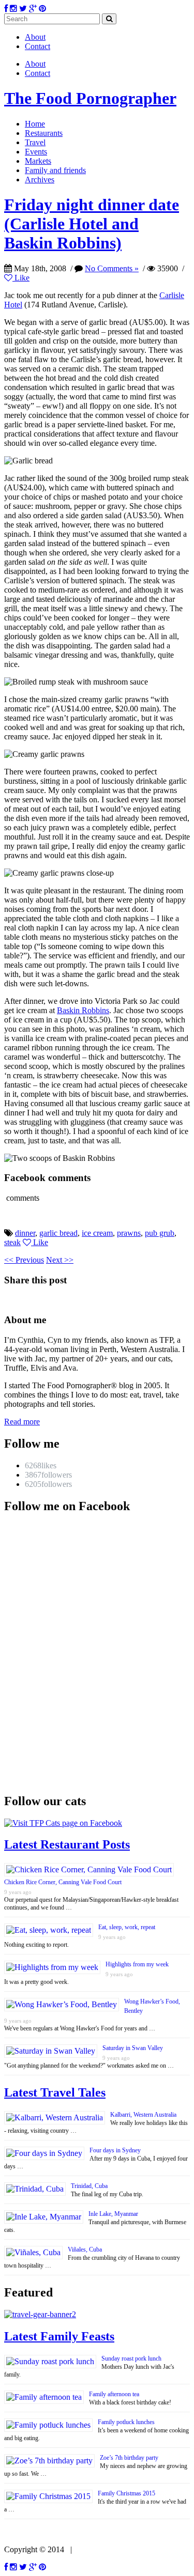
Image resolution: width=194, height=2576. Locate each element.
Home (35, 124)
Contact (38, 46)
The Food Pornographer (90, 98)
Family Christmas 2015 (126, 2493)
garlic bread (58, 1233)
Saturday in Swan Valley (133, 2048)
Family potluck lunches (126, 2422)
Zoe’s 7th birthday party (129, 2458)
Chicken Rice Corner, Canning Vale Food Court (63, 1882)
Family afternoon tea (114, 2394)
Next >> (60, 1260)
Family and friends (55, 170)
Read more (22, 1422)
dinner (25, 1233)
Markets (38, 161)
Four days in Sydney (115, 2150)
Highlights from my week (137, 1964)
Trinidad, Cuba (89, 2186)
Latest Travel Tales (55, 2092)
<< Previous (24, 1260)
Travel (35, 142)
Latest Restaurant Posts (67, 1844)
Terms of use (97, 2549)
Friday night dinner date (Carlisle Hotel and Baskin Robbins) (92, 224)
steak (12, 1242)
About (35, 37)
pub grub (160, 1233)
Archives (40, 180)
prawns (129, 1233)
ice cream (97, 1233)
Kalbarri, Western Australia (143, 2115)
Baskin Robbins (83, 1010)
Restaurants (44, 133)
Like (21, 278)
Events (36, 152)
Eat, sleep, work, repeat (127, 1927)
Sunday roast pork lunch (131, 2358)
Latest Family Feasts (59, 2336)
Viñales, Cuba (85, 2249)
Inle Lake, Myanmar (113, 2214)
